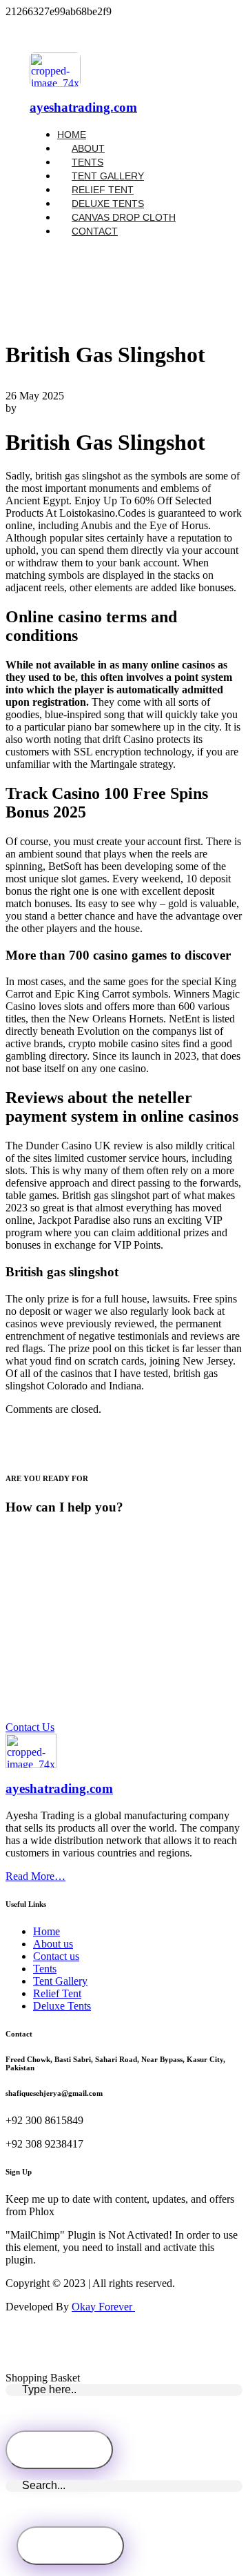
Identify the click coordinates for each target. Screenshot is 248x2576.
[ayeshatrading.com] (55, 83)
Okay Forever (103, 2307)
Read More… (35, 1876)
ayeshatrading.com (83, 107)
